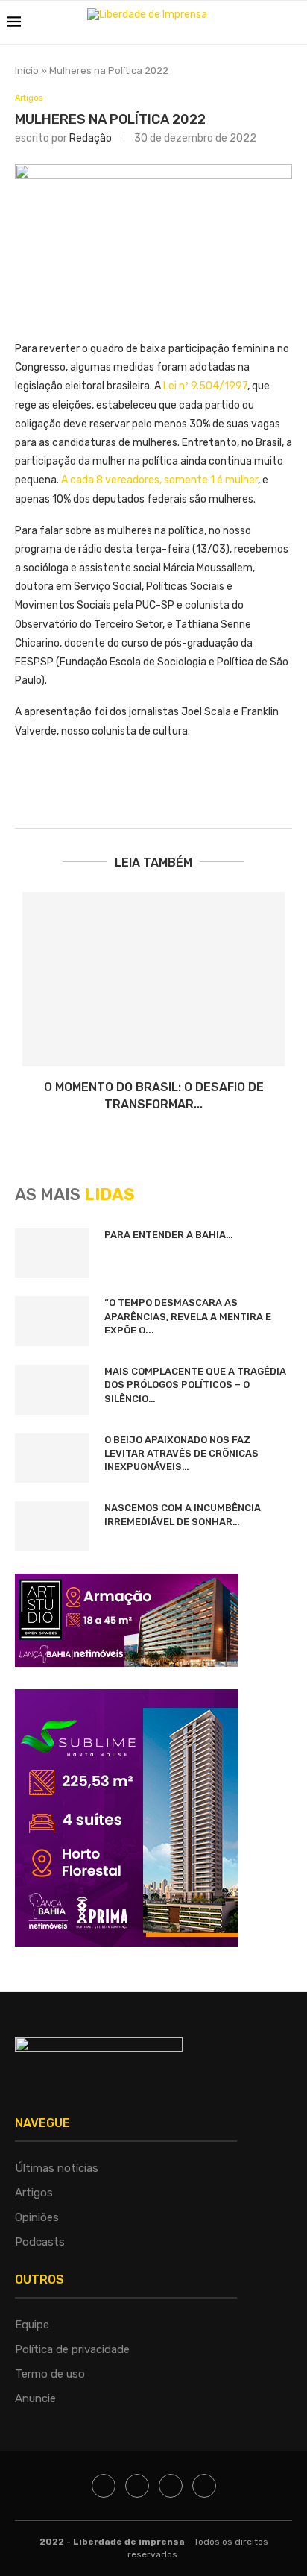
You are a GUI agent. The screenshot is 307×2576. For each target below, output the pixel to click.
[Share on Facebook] (194, 793)
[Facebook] (104, 2486)
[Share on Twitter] (230, 793)
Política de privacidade (72, 2349)
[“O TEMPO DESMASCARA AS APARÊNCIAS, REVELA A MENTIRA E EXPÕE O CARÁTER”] (52, 1321)
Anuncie (35, 2398)
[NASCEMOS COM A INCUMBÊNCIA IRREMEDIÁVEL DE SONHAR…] (52, 1526)
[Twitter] (137, 2486)
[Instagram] (171, 2486)
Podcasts (40, 2242)
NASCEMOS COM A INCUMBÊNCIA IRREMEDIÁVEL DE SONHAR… (183, 1514)
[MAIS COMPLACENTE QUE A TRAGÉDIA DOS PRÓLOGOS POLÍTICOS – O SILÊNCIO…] (52, 1390)
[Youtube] (204, 2486)
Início (27, 70)
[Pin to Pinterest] (265, 793)
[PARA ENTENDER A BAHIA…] (52, 1253)
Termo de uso (50, 2374)
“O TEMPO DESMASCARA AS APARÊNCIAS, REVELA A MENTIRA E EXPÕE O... (188, 1316)
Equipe (32, 2325)
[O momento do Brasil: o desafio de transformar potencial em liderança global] (153, 980)
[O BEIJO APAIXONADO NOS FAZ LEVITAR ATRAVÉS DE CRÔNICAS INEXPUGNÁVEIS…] (52, 1458)
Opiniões (37, 2217)
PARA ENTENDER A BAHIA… (169, 1235)
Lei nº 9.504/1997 (205, 386)
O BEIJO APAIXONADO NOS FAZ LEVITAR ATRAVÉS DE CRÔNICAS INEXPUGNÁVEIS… (181, 1453)
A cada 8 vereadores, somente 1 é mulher (159, 480)
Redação (91, 138)
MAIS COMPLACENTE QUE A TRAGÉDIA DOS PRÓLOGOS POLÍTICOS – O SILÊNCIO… (195, 1385)
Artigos (29, 98)
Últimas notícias (57, 2168)
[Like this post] (158, 793)
